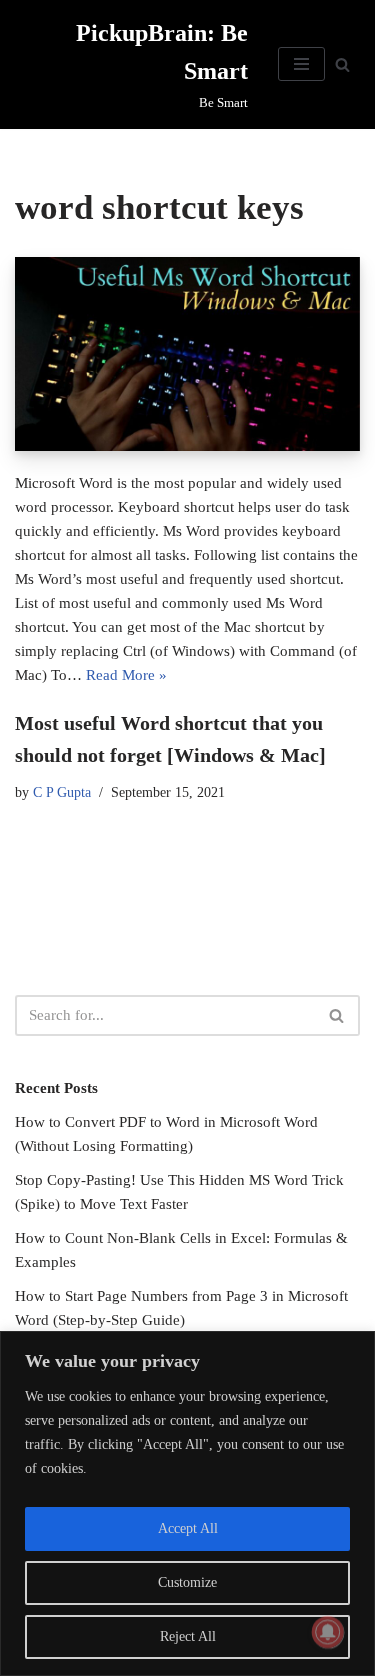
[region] (187, 1503)
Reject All (188, 1636)
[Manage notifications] (328, 1632)
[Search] (342, 64)
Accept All (188, 1528)
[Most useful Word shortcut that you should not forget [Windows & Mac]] (187, 354)
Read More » (126, 675)
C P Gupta (62, 792)
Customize (187, 1582)
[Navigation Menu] (301, 64)
